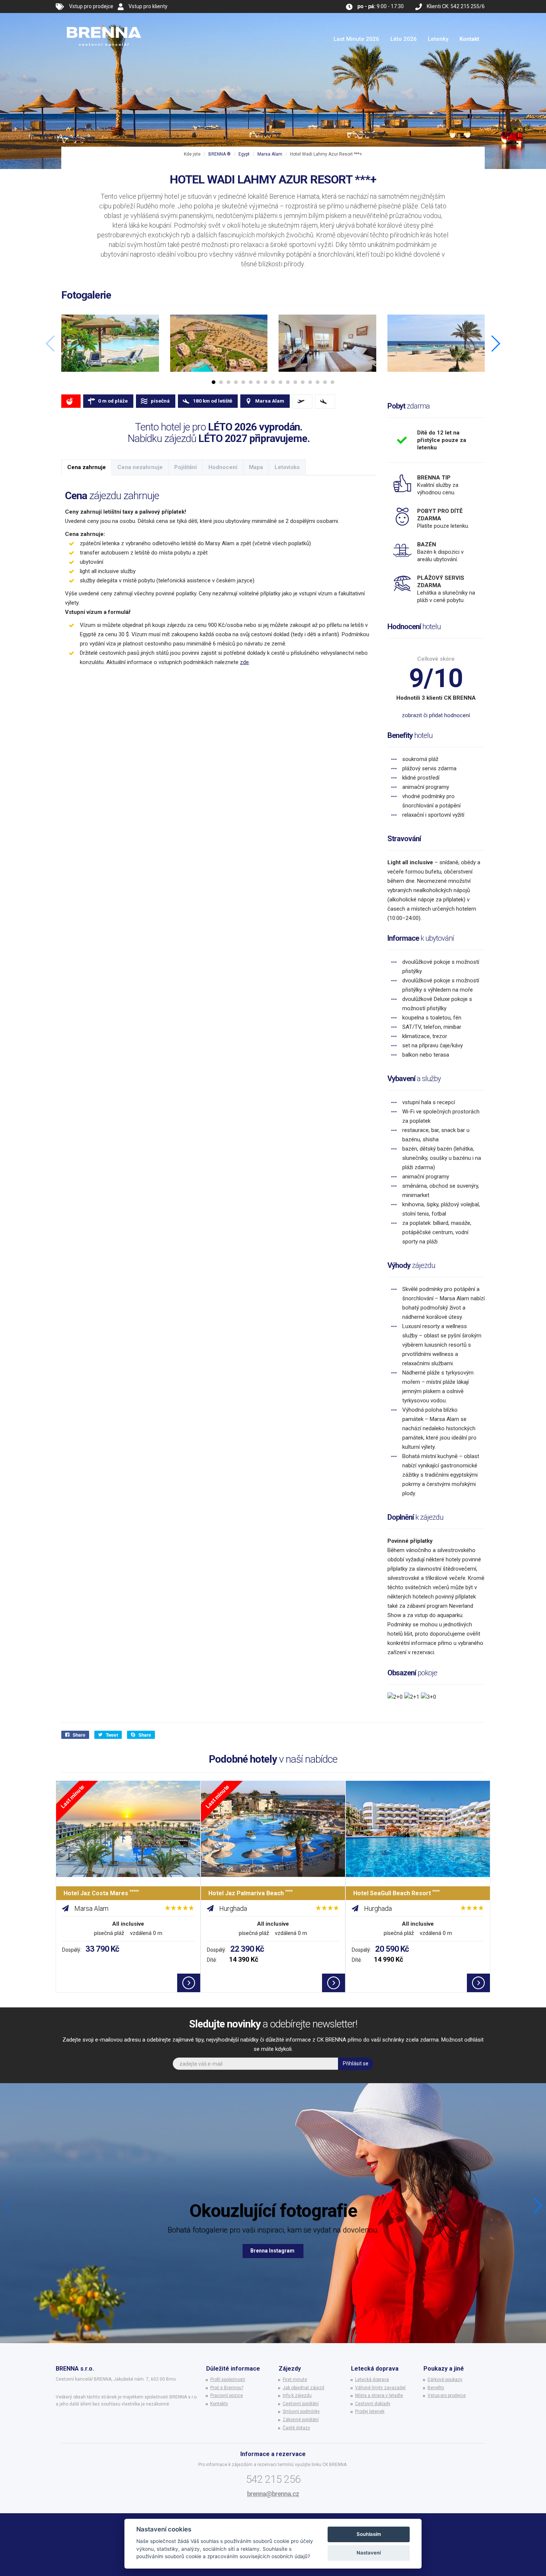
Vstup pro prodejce (91, 6)
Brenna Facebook (273, 2251)
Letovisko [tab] (287, 467)
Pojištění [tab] (186, 467)
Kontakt (469, 39)
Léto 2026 (404, 39)
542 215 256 (273, 2479)
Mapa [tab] (256, 467)
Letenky (438, 39)
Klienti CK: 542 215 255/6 (456, 6)
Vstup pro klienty (148, 6)
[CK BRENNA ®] (104, 22)
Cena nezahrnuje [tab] (140, 467)
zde (244, 662)
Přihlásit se (356, 2063)
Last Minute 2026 (356, 39)
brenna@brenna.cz (273, 2494)
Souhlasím (369, 2534)
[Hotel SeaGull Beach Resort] (418, 1829)
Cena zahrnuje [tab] (87, 467)
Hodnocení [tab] (223, 467)
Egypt (244, 154)
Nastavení (369, 2553)
